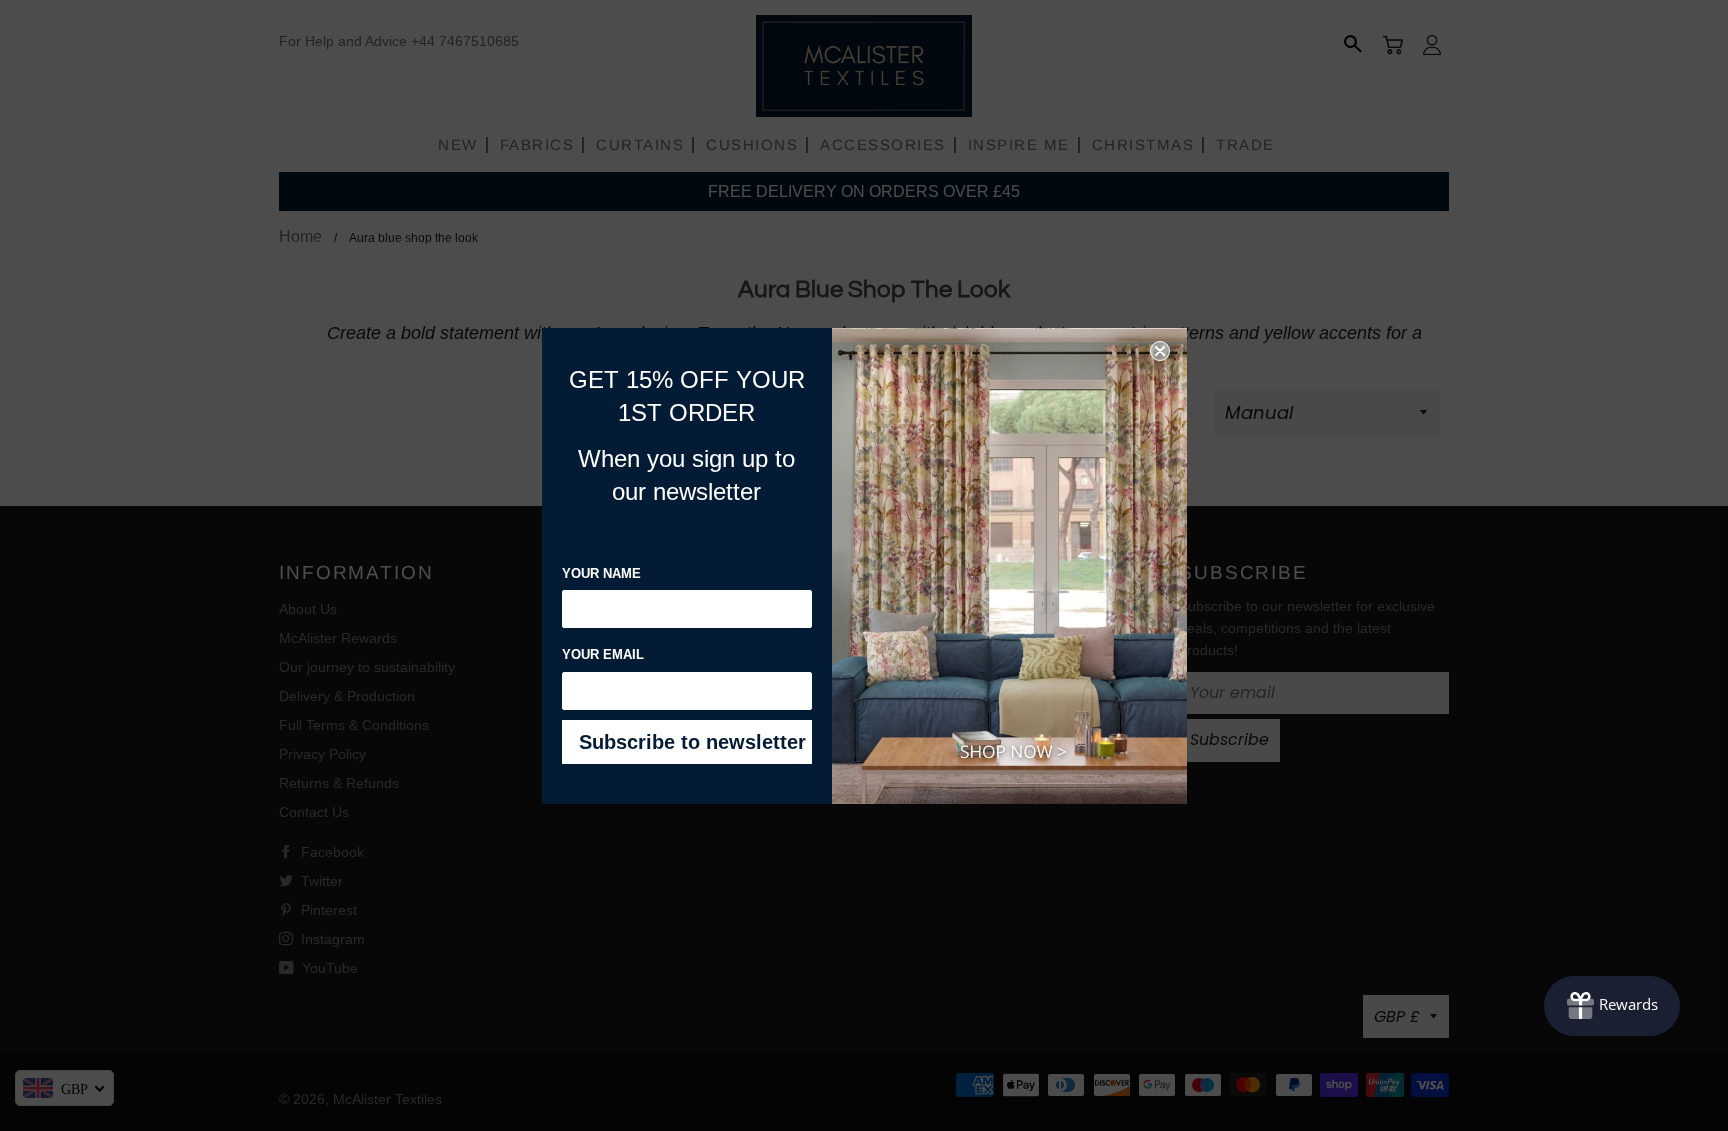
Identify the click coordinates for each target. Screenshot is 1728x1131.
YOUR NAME (601, 573)
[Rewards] (1612, 1006)
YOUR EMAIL (603, 654)
